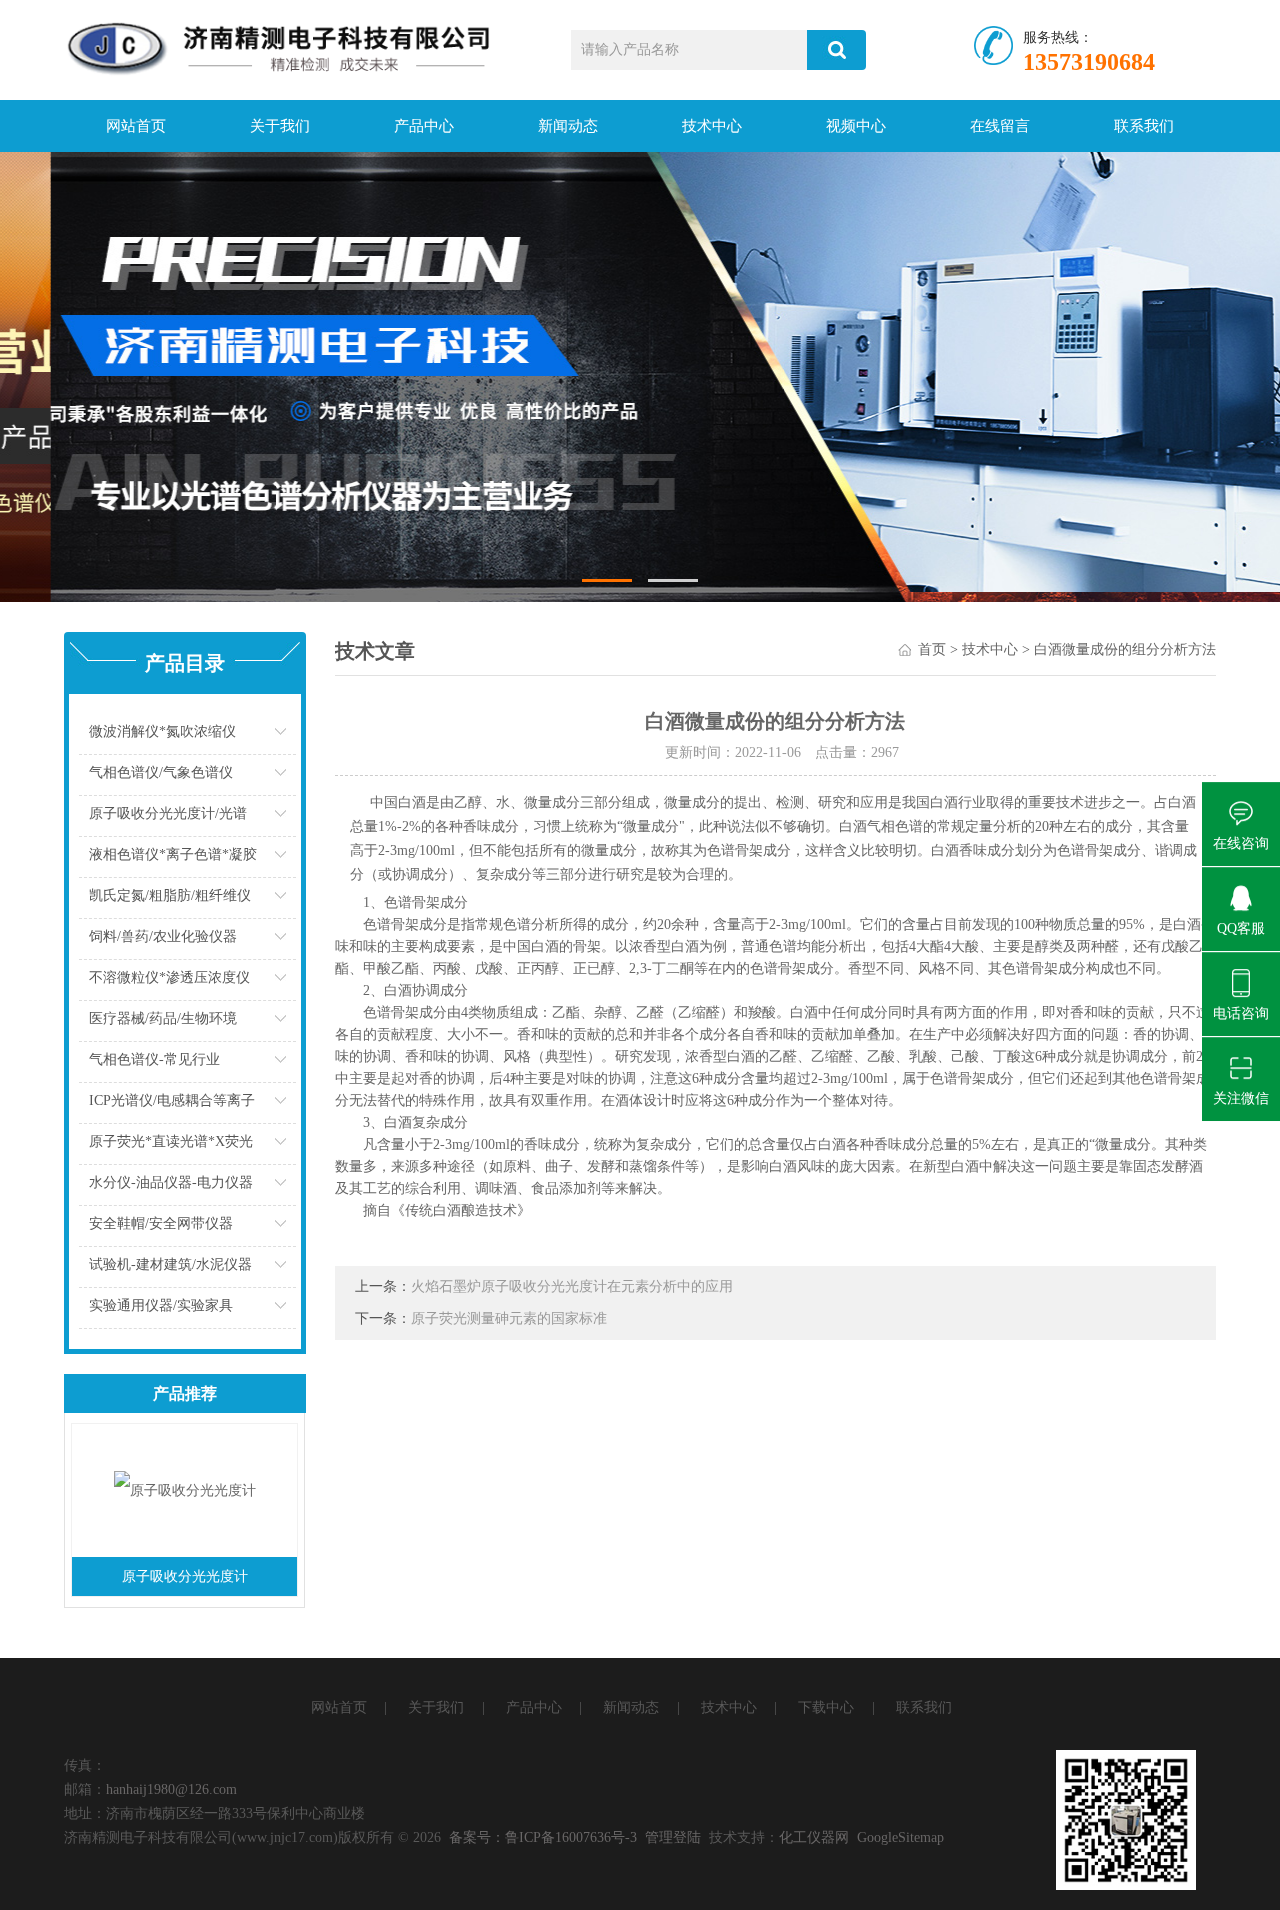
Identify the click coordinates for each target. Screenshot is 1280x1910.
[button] (607, 580)
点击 (282, 736)
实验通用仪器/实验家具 (161, 1305)
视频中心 (856, 126)
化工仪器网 (814, 1837)
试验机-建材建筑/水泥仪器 (170, 1264)
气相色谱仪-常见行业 (154, 1059)
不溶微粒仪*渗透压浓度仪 (169, 977)
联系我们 (1144, 126)
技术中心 (712, 126)
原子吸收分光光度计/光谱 (168, 813)
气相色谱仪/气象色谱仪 (161, 772)
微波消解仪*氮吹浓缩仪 (162, 731)
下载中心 (826, 1707)
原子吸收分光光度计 (185, 1576)
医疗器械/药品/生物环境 (163, 1018)
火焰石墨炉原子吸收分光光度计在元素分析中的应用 (572, 1286)
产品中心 (424, 126)
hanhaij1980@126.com (171, 1789)
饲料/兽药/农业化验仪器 (163, 936)
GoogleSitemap (900, 1837)
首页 (932, 649)
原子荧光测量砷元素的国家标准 (509, 1318)
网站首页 (136, 126)
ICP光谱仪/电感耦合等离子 (172, 1100)
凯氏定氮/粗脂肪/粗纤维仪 (170, 895)
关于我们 (280, 126)
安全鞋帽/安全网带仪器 (161, 1223)
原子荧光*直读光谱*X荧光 (171, 1141)
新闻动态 (568, 126)
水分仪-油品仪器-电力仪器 (171, 1182)
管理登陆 (673, 1837)
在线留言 (1000, 126)
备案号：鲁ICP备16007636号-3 (543, 1837)
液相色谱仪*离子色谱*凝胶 (173, 854)
